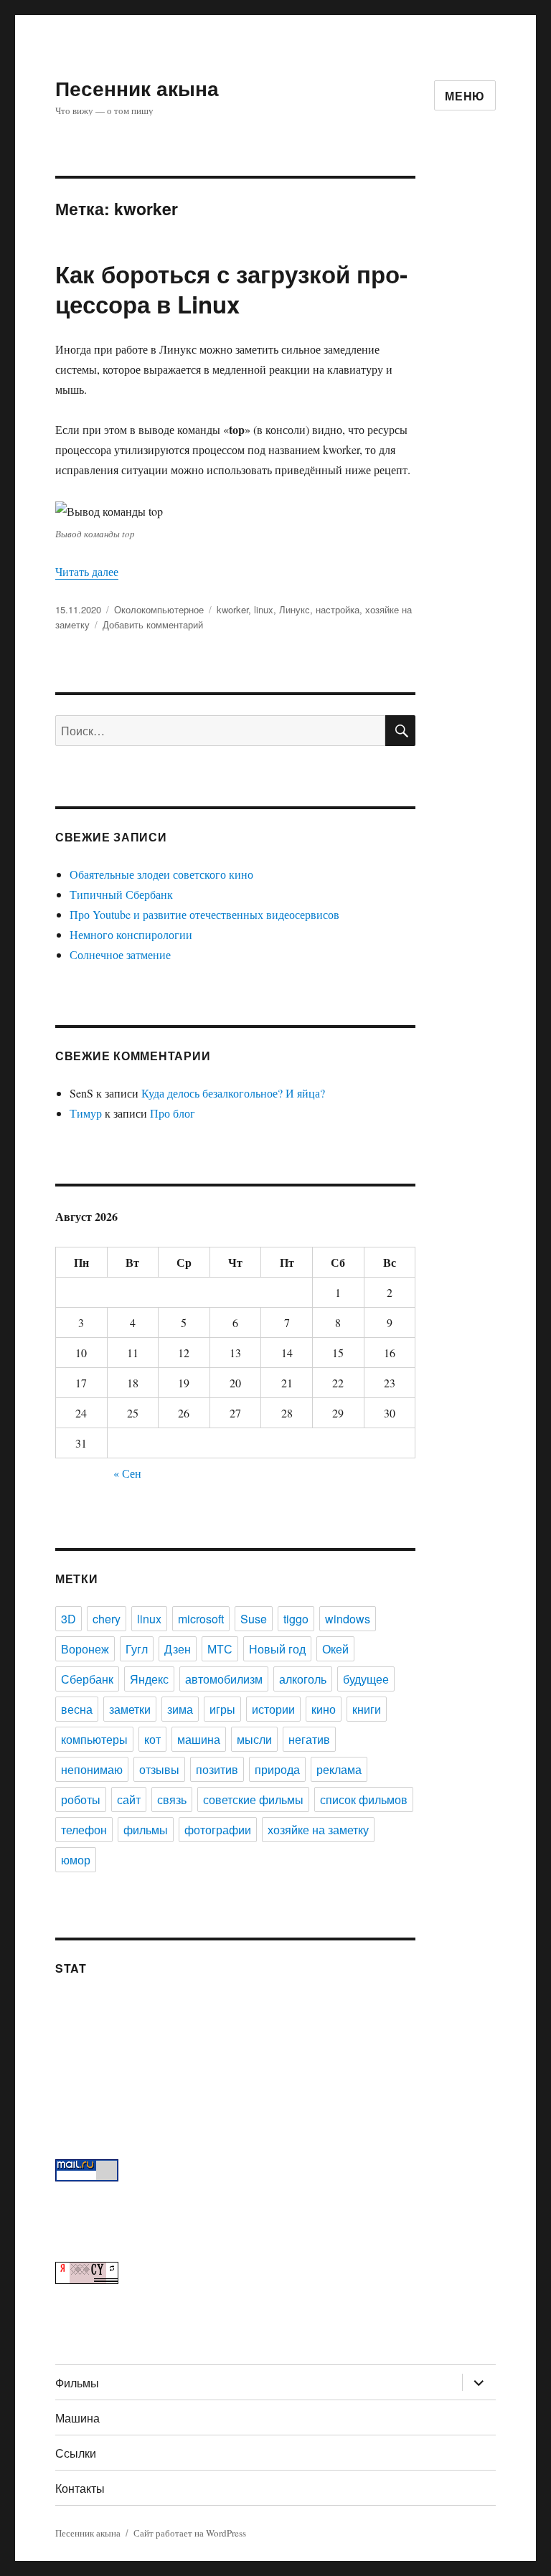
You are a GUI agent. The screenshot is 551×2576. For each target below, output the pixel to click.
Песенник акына (137, 88)
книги (367, 1709)
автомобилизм (224, 1679)
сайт (129, 1799)
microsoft (201, 1619)
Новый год (277, 1649)
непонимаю (92, 1769)
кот (152, 1739)
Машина (77, 2418)
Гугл (137, 1649)
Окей (335, 1649)
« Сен (127, 1473)
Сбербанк (87, 1679)
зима (180, 1709)
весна (77, 1709)
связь (172, 1799)
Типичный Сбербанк (121, 894)
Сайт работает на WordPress (190, 2533)
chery (107, 1619)
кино (324, 1709)
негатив (309, 1739)
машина (199, 1739)
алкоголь (303, 1679)
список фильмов (364, 1799)
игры (222, 1709)
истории (273, 1709)
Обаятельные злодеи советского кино (161, 874)
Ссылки (76, 2453)
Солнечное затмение (120, 954)
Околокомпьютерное (159, 609)
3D (69, 1619)
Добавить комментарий (153, 624)
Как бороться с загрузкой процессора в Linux (231, 289)
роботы (81, 1799)
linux (264, 609)
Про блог (173, 1113)
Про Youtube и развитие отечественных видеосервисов (204, 914)
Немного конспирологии (131, 934)
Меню (465, 96)
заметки (130, 1709)
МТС (220, 1649)
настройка (338, 609)
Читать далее (87, 571)
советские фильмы (253, 1799)
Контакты (80, 2488)
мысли (254, 1739)
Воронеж (85, 1649)
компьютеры (94, 1739)
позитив (217, 1769)
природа (277, 1769)
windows (348, 1619)
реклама (339, 1769)
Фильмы (77, 2383)
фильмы (146, 1830)
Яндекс (149, 1679)
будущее (366, 1679)
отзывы (159, 1769)
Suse (254, 1619)
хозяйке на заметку (318, 1830)
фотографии (218, 1830)
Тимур (86, 1113)
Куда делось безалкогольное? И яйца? (233, 1093)
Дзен (178, 1649)
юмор (76, 1860)
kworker (232, 609)
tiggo (296, 1619)
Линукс (295, 609)
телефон (84, 1830)
